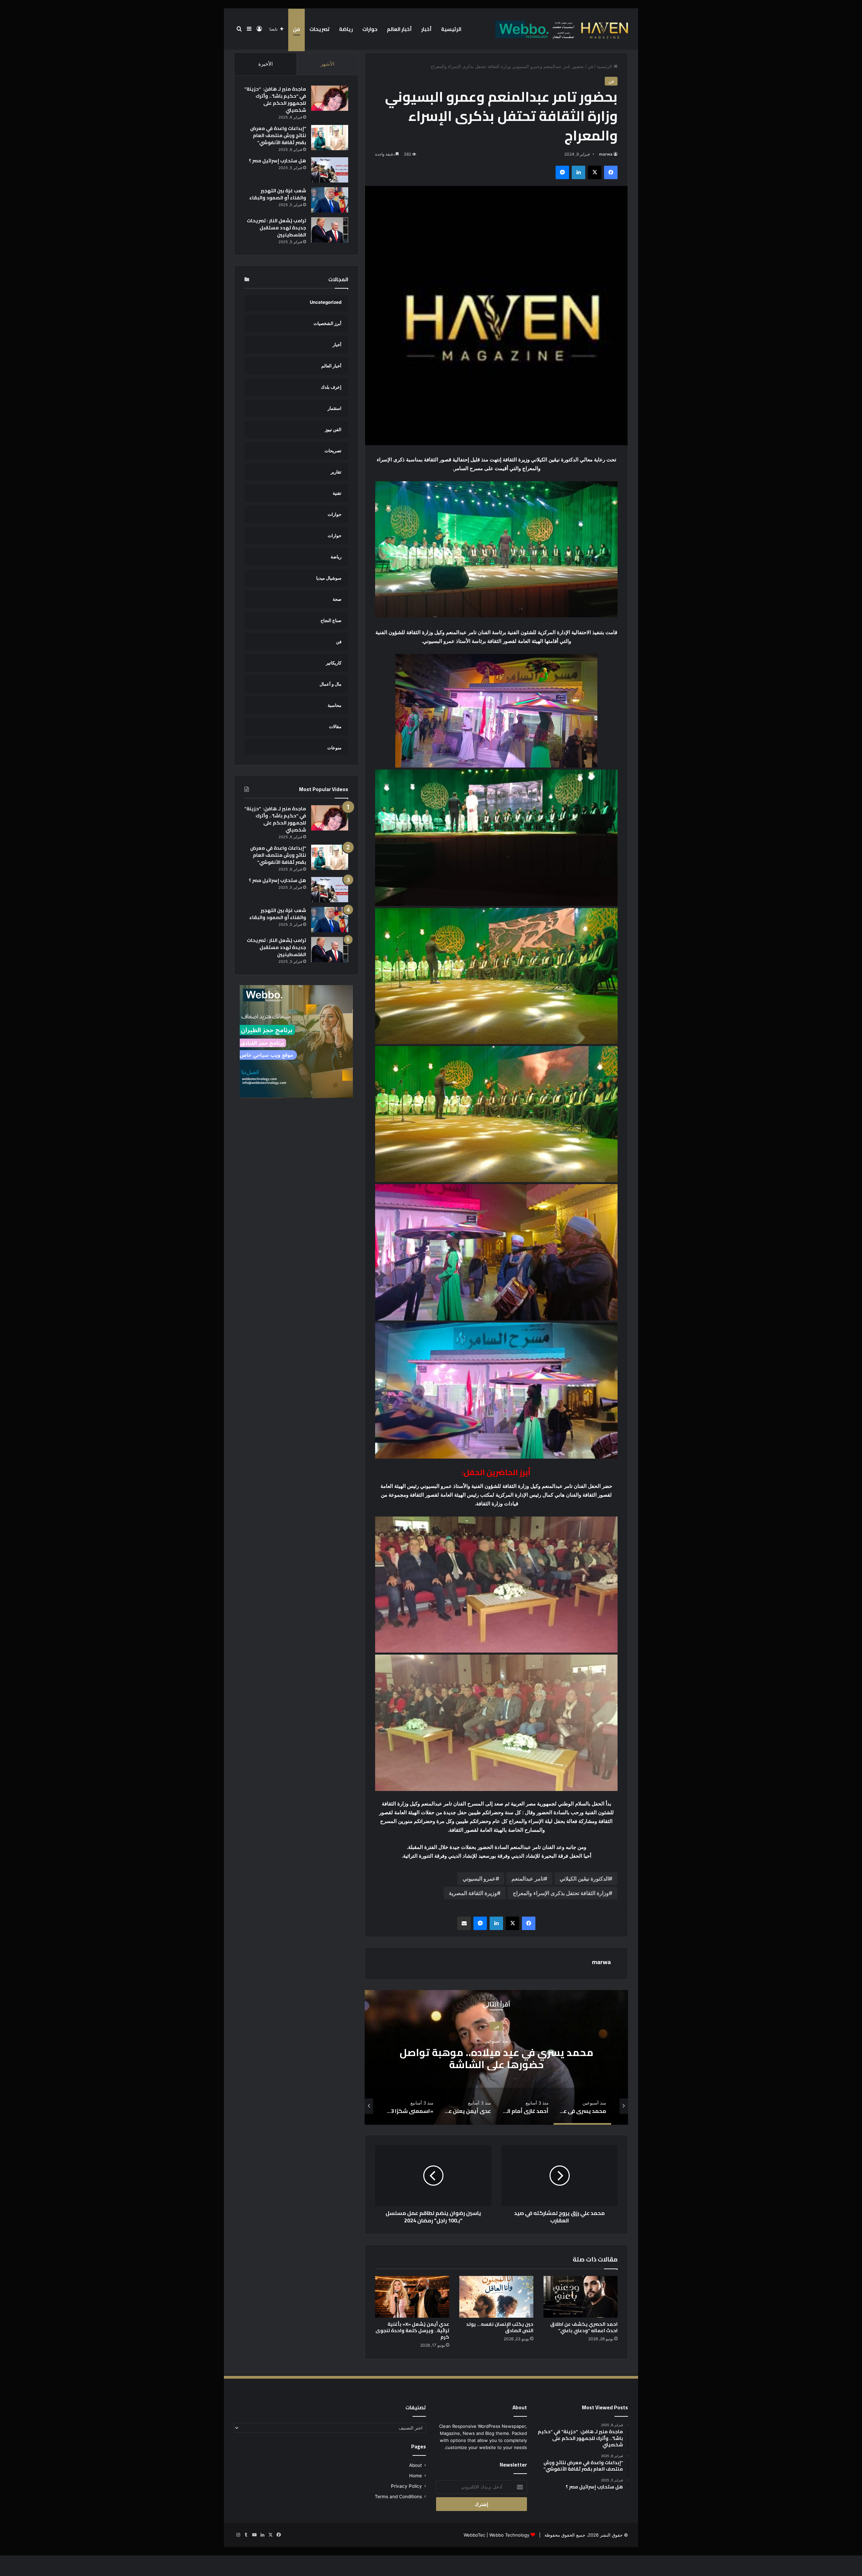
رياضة (346, 29)
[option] (496, 2057)
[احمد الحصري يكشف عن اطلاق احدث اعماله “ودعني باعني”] (581, 2297)
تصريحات (320, 29)
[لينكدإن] (578, 172)
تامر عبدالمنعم (528, 1879)
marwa (606, 154)
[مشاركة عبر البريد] (464, 1923)
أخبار (426, 29)
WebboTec (474, 2535)
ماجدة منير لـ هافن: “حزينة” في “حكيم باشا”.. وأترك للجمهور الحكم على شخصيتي (275, 100)
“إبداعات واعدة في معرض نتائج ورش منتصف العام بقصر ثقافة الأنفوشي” (278, 135)
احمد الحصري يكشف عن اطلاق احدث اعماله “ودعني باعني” (584, 2327)
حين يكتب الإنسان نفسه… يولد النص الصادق (500, 2327)
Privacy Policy (406, 2486)
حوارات (370, 29)
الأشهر (327, 64)
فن (296, 29)
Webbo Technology (509, 2535)
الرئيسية (451, 29)
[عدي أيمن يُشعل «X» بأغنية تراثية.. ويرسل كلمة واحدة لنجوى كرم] (412, 2297)
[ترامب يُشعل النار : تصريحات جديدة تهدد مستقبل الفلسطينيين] (330, 230)
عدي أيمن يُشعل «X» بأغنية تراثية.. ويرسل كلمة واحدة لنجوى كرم (412, 2330)
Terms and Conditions (398, 2497)
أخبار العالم (399, 29)
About (416, 2465)
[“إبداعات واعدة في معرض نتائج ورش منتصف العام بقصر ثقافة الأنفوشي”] (330, 138)
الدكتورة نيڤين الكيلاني (584, 1879)
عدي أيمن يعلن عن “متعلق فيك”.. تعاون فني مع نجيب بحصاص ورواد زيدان (496, 2058)
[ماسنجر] (562, 172)
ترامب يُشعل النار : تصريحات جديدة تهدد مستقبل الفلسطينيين (276, 228)
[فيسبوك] (611, 172)
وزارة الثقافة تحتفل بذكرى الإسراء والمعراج (561, 1893)
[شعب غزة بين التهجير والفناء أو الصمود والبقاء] (330, 200)
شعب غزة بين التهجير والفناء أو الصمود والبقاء (278, 194)
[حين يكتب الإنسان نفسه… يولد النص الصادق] (496, 2297)
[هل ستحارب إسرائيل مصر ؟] (330, 170)
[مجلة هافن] (561, 29)
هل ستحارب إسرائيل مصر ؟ (277, 161)
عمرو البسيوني (479, 1879)
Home (416, 2476)
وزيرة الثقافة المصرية (473, 1893)
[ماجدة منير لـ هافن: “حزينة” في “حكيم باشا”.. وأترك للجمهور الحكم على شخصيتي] (330, 98)
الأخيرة (266, 64)
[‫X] (595, 172)
